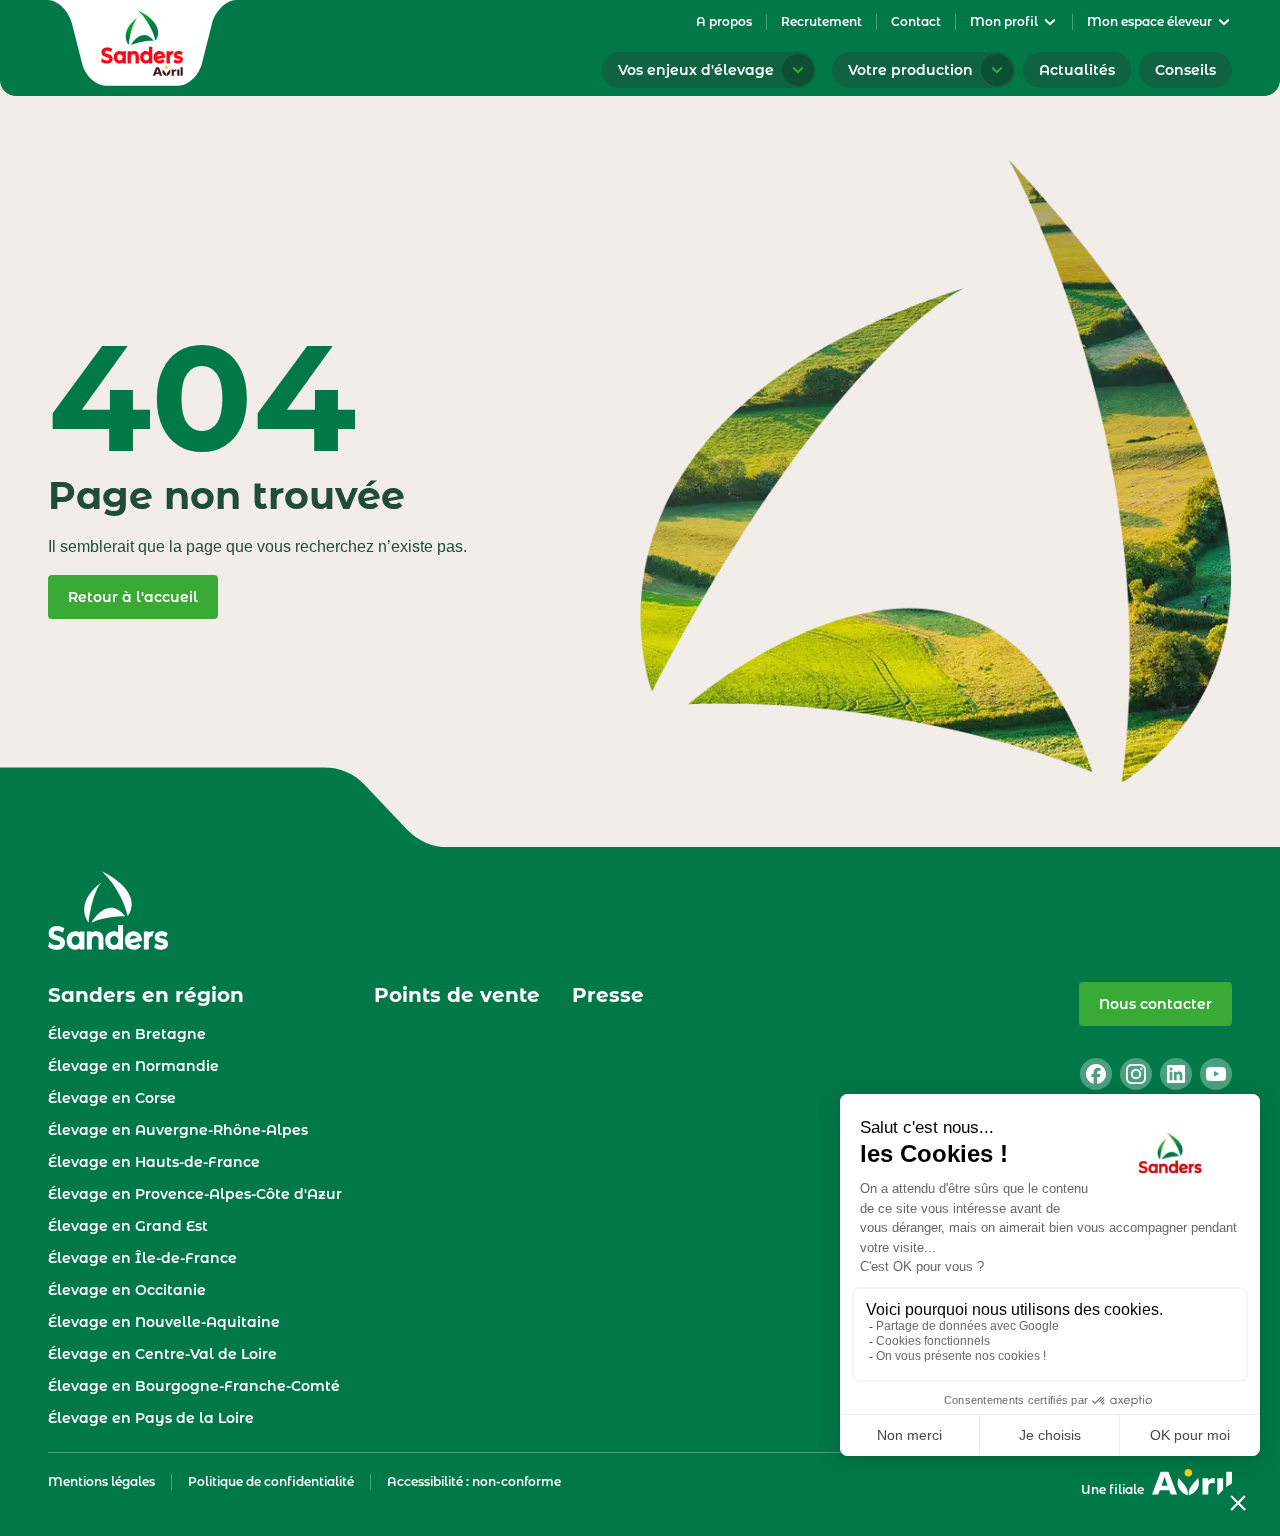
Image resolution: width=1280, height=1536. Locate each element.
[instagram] (1136, 1074)
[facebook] (1096, 1074)
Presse (608, 995)
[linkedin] (1176, 1074)
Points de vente (457, 995)
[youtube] (1216, 1074)
